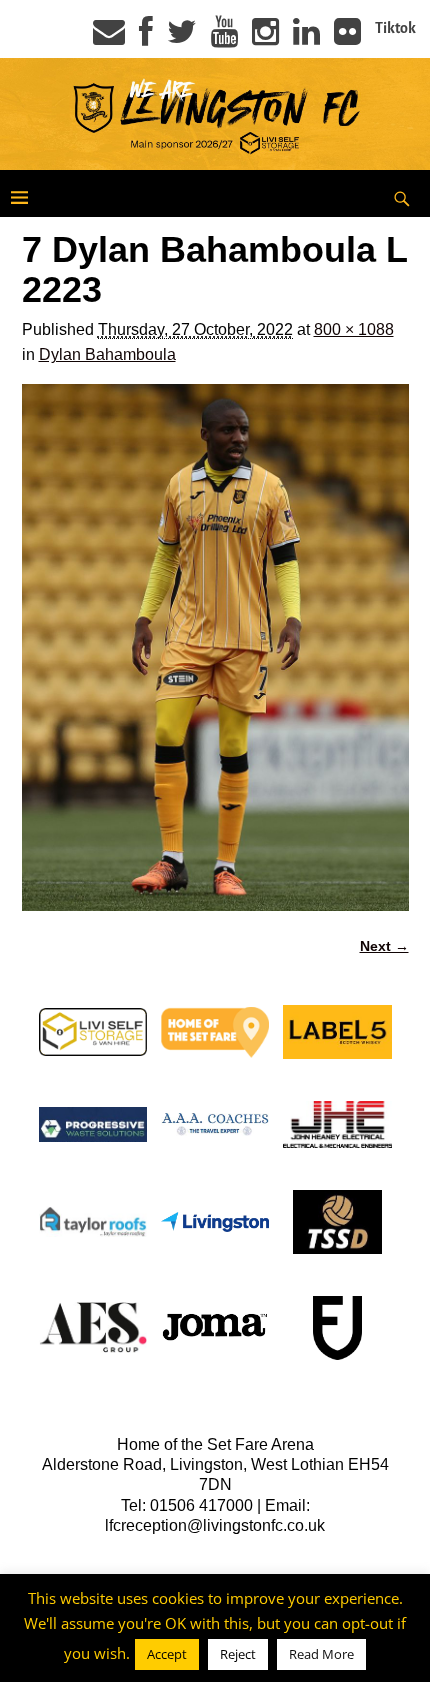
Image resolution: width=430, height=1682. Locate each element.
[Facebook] (146, 38)
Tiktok (395, 28)
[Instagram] (265, 38)
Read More (321, 1654)
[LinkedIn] (306, 38)
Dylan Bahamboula (107, 354)
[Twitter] (182, 38)
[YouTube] (224, 38)
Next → (384, 946)
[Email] (109, 38)
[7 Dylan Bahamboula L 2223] (215, 647)
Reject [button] (238, 1654)
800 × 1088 (354, 329)
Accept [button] (167, 1654)
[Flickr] (347, 38)
